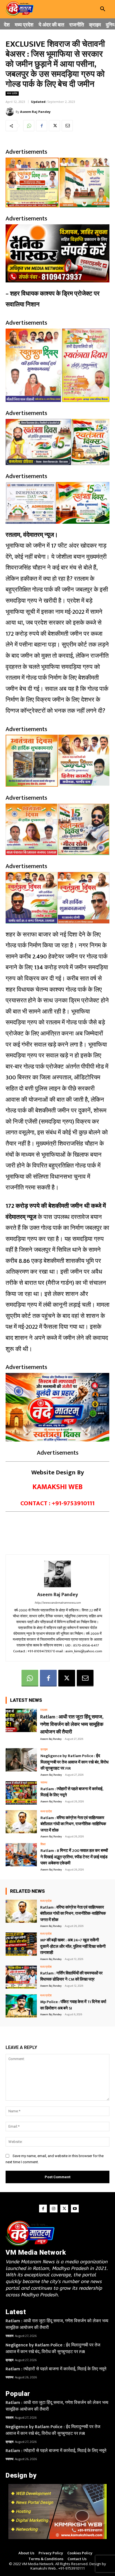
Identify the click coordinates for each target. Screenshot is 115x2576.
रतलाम (44, 1710)
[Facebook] (42, 126)
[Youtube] (75, 2209)
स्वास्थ (44, 1783)
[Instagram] (54, 2209)
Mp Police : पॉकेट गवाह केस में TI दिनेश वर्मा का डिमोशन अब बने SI (73, 2005)
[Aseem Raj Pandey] (11, 112)
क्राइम (44, 1750)
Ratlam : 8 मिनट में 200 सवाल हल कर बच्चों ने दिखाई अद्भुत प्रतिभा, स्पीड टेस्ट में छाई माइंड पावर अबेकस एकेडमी (74, 1857)
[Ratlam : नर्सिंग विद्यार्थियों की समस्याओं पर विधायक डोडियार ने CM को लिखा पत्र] (21, 1977)
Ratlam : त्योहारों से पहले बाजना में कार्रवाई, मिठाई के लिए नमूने (72, 1792)
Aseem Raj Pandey (35, 112)
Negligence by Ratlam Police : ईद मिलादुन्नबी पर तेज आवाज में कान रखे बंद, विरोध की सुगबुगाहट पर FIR (75, 1762)
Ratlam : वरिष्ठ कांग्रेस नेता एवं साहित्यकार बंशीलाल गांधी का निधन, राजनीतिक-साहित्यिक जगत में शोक (73, 1824)
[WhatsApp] (29, 126)
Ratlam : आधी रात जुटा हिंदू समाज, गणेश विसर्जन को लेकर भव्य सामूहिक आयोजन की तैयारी (72, 1725)
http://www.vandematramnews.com (58, 1603)
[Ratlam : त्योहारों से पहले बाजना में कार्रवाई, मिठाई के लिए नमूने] (21, 1793)
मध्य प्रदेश (12, 94)
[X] (54, 126)
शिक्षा (43, 1845)
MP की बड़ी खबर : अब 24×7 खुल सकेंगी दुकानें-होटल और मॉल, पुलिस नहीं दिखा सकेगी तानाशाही (73, 1946)
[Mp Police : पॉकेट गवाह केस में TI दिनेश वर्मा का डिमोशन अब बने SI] (21, 2006)
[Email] (67, 126)
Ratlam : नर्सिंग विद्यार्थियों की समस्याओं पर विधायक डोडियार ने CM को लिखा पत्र (71, 1976)
